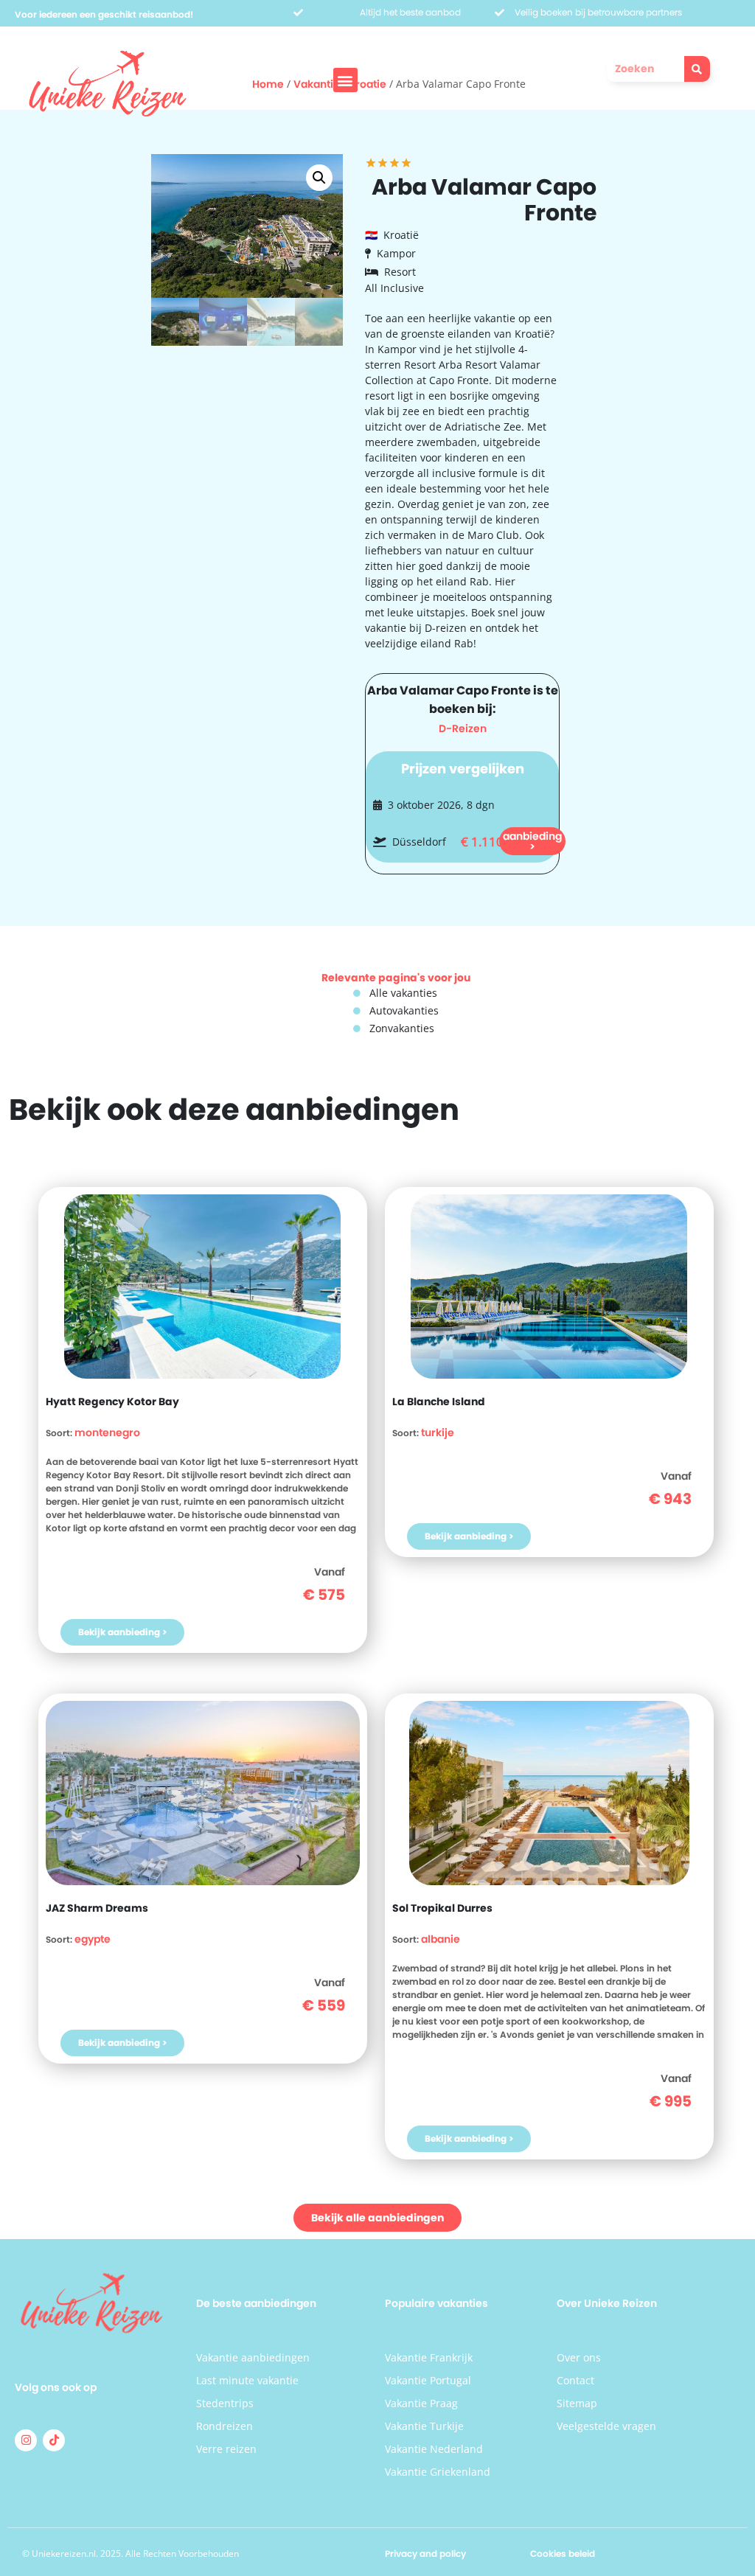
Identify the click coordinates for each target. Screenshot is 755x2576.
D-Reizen (463, 728)
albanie (441, 1939)
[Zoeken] (697, 69)
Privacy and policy (425, 2554)
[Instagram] (26, 2440)
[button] (345, 80)
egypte (93, 1939)
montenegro (107, 1433)
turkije (438, 1433)
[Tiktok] (54, 2440)
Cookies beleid (563, 2554)
